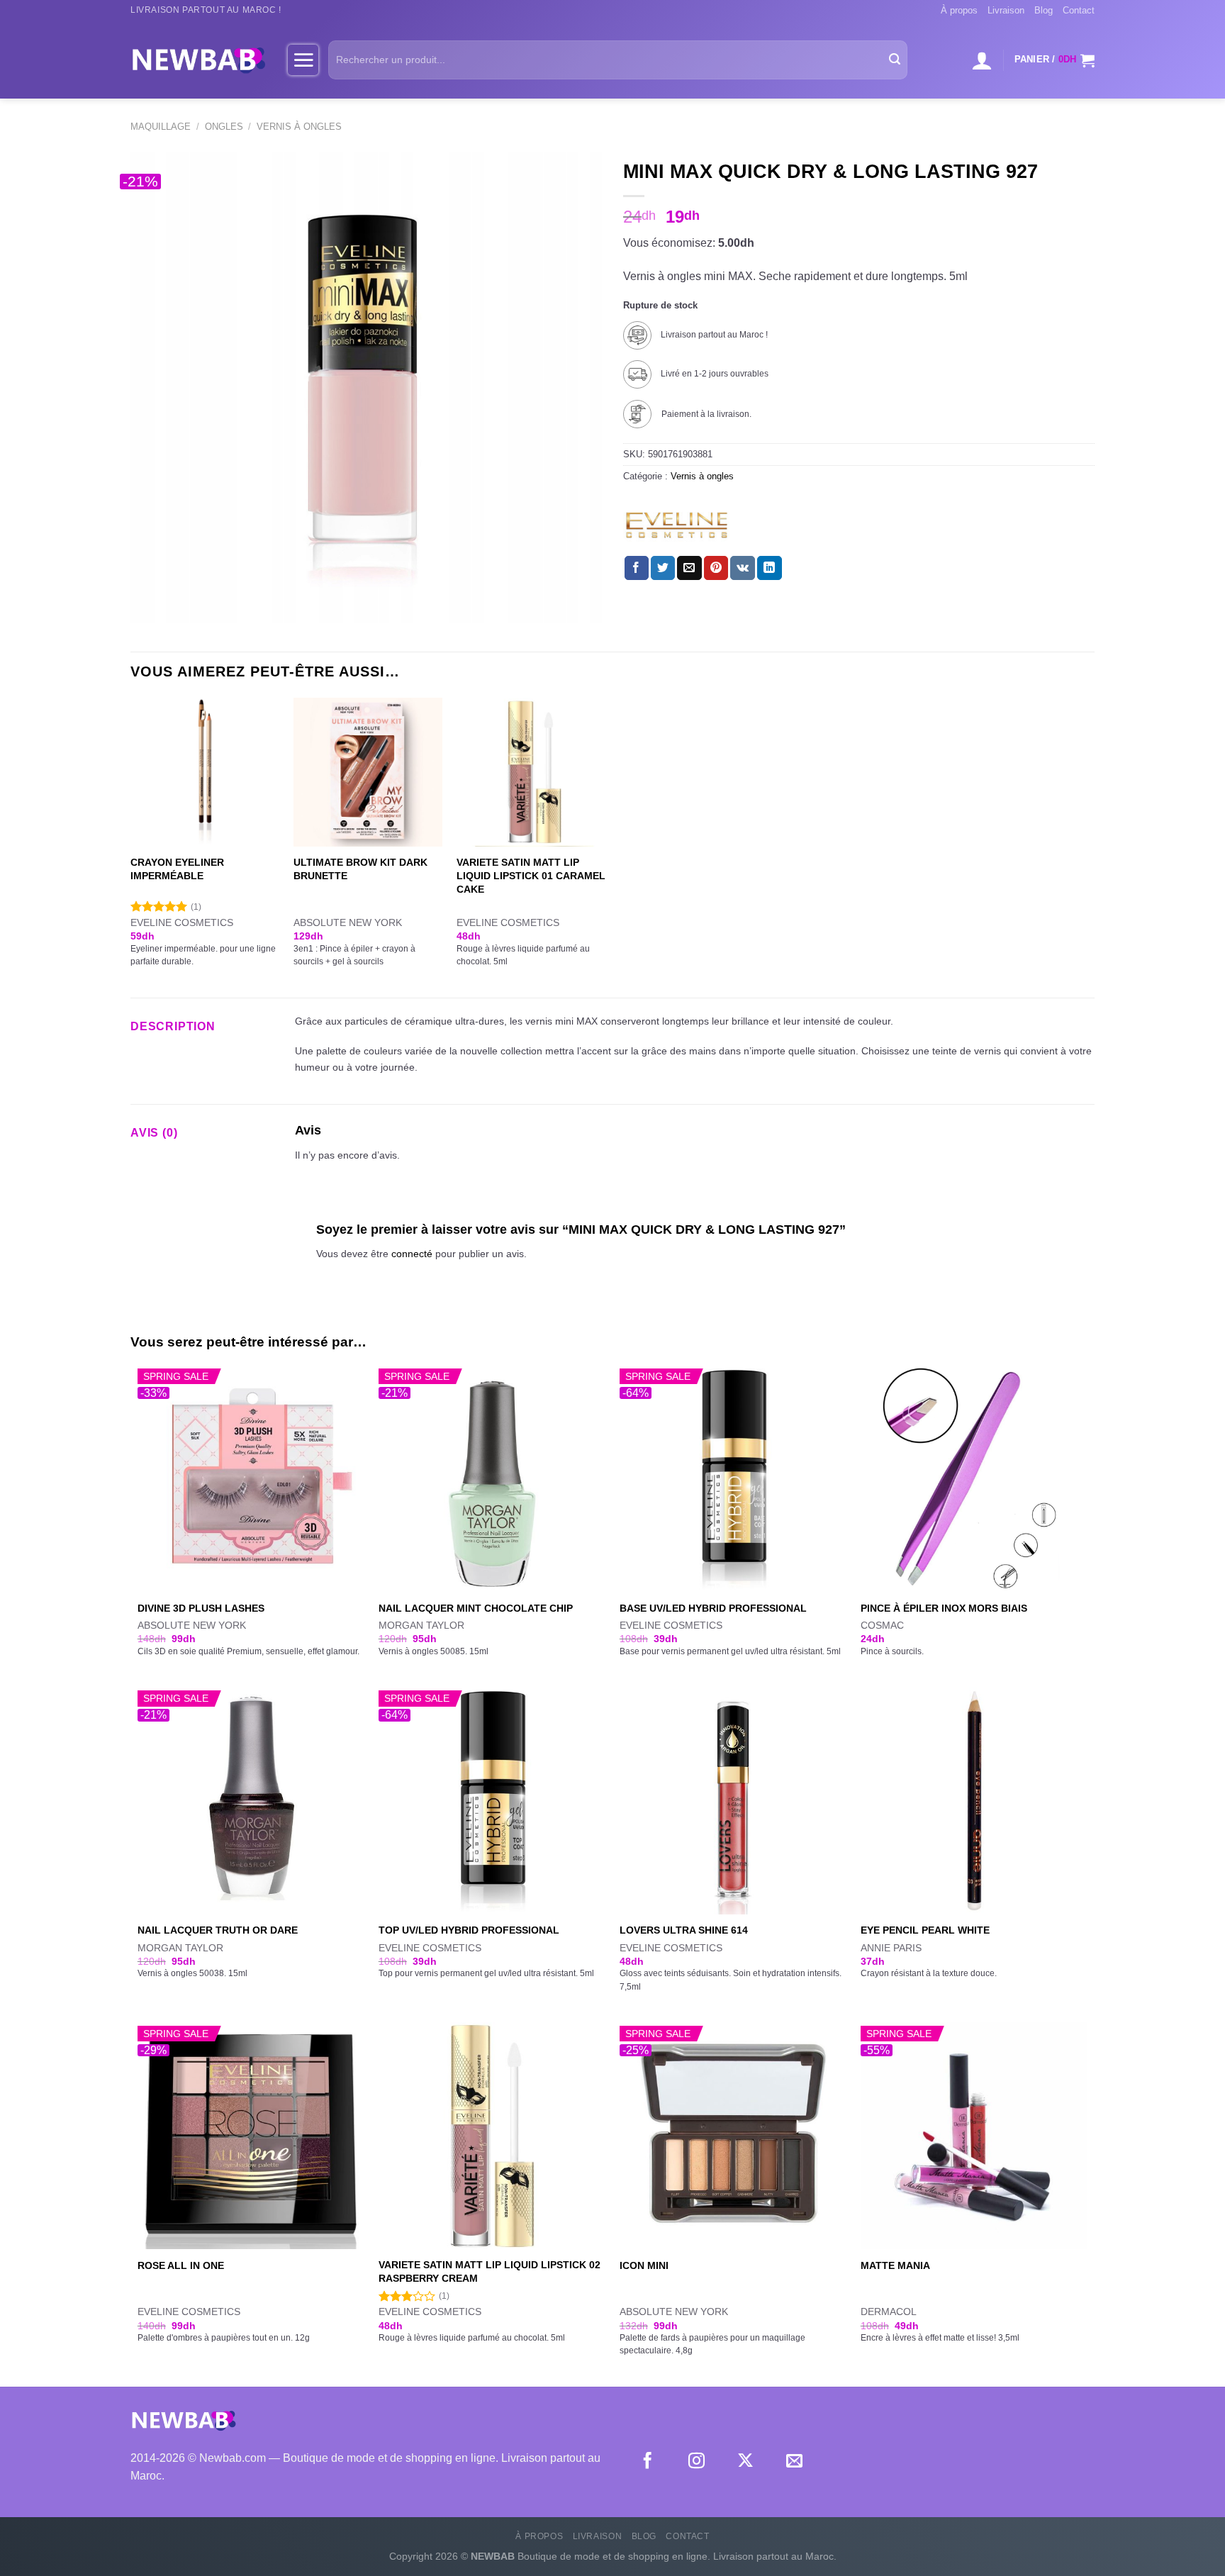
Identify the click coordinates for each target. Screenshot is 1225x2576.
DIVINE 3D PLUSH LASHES (201, 1608)
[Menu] (303, 60)
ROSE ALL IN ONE (181, 2265)
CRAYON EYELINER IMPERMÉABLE (177, 869)
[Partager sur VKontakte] (743, 568)
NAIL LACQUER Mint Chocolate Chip (476, 1608)
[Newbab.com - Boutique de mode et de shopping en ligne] (198, 60)
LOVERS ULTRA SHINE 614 (684, 1930)
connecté (412, 1254)
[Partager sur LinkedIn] (769, 568)
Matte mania (895, 2265)
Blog (1044, 10)
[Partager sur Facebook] (637, 568)
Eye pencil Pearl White (925, 1930)
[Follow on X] (745, 2462)
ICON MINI (644, 2265)
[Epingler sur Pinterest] (716, 568)
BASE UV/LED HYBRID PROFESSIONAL (713, 1608)
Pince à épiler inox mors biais (944, 1608)
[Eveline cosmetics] (676, 525)
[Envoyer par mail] (689, 568)
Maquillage (161, 127)
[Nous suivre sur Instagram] (697, 2462)
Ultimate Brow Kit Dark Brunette (360, 869)
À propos (959, 10)
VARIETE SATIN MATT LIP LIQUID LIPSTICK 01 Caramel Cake (531, 875)
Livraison (1006, 10)
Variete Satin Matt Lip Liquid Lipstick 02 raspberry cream (490, 2271)
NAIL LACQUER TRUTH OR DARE (218, 1930)
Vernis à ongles (299, 127)
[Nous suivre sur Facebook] (648, 2462)
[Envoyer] (895, 60)
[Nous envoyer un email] (794, 2462)
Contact (1079, 10)
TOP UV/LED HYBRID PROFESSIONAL (469, 1930)
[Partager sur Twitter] (663, 568)
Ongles (224, 127)
